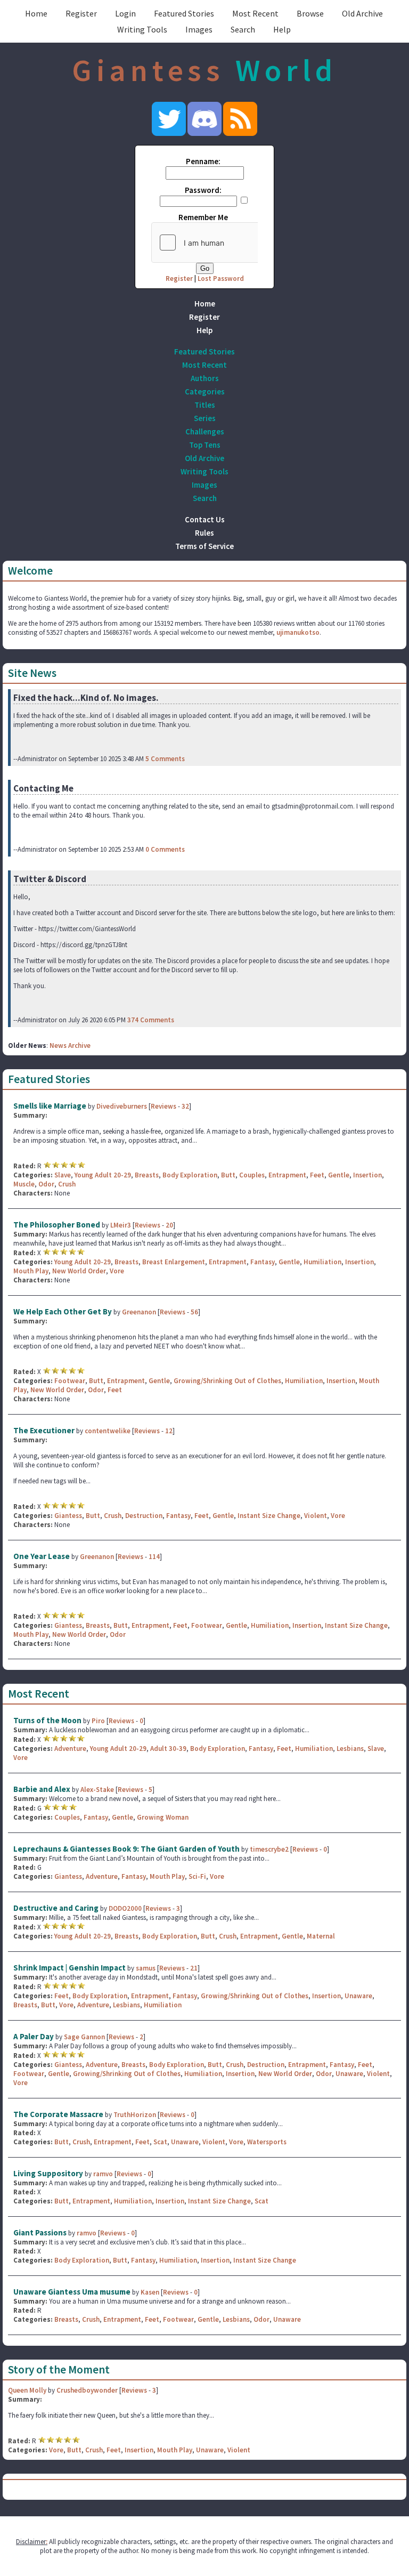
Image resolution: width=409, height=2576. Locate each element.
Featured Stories (184, 13)
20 (169, 1225)
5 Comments (165, 759)
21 (194, 1968)
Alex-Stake (97, 1790)
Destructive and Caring (56, 1908)
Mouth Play (31, 1271)
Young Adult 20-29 (103, 1175)
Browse (310, 13)
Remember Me (203, 217)
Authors (205, 378)
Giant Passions (40, 2232)
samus (146, 1968)
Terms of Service (204, 546)
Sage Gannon (84, 2037)
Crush (67, 1184)
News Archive (70, 1045)
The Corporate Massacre (58, 2114)
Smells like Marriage (50, 1106)
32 (185, 1106)
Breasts (147, 1175)
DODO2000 (125, 1908)
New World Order (79, 1271)
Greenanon (139, 1312)
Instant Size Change (269, 1516)
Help (282, 29)
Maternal (321, 1936)
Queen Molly (27, 2390)
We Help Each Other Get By (63, 1311)
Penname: (203, 161)
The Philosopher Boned (57, 1225)
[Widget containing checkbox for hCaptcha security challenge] (232, 243)
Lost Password (221, 278)
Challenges (205, 431)
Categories (205, 391)
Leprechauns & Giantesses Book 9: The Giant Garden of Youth (126, 1849)
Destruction (144, 1516)
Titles (205, 405)
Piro (98, 1721)
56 (194, 1312)
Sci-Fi (197, 1876)
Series (205, 418)
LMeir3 (121, 1225)
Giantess (68, 1516)
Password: (203, 190)
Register (81, 13)
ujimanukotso (298, 632)
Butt (228, 1175)
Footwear (70, 1381)
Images (199, 29)
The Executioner (44, 1430)
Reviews (163, 1106)
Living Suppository (48, 2173)
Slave (63, 1175)
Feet (317, 1175)
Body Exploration (190, 1175)
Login (125, 13)
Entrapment (287, 1175)
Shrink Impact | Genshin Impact (69, 1968)
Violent (316, 1516)
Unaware (358, 1996)
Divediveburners (122, 1106)
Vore (117, 1271)
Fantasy (263, 1262)
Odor (46, 1184)
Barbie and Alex (42, 1789)
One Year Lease (42, 1556)
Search (243, 29)
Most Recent (255, 13)
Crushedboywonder (87, 2390)
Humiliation (322, 1262)
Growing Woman (163, 1817)
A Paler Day (34, 2036)
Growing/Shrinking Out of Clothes (227, 1381)
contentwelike (108, 1431)
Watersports (267, 2142)
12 (169, 1431)
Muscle (24, 1184)
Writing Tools (142, 29)
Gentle (339, 1175)
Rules (204, 533)
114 (154, 1557)
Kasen (150, 2292)
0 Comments (165, 849)
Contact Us (205, 519)
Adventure (70, 1749)
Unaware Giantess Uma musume (72, 2292)
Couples (252, 1175)
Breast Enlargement (174, 1262)
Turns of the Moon (47, 1720)
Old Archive (362, 13)
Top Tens (205, 445)
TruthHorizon (135, 2115)
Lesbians (350, 1749)
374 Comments (151, 1020)
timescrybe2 (269, 1849)
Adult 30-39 (168, 1749)
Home (36, 13)
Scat (160, 2142)
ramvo (103, 2174)
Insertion (367, 1175)
